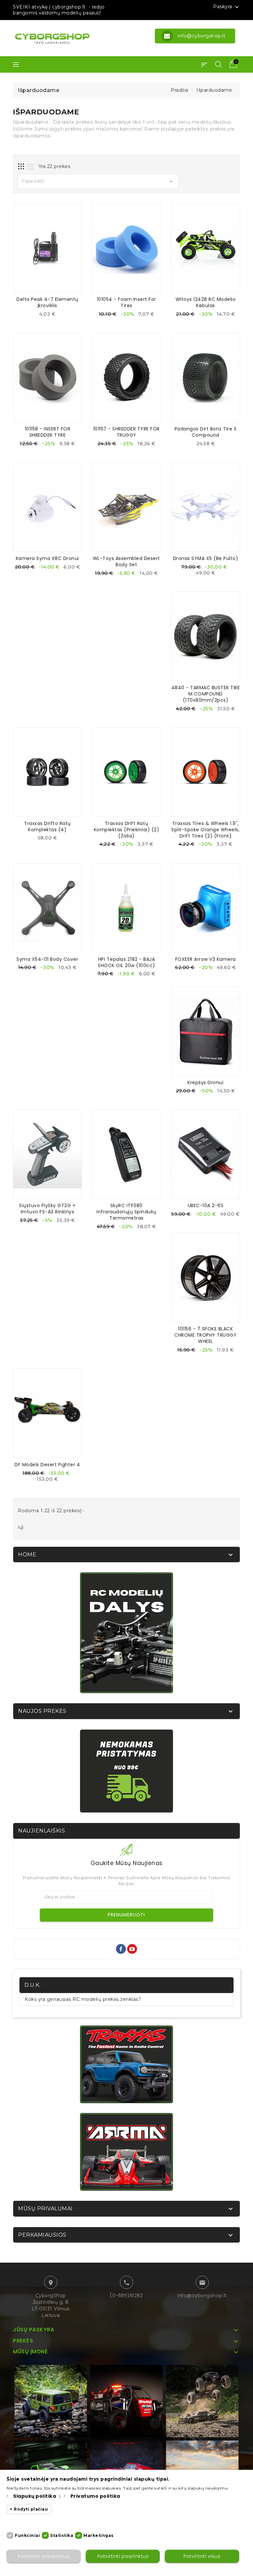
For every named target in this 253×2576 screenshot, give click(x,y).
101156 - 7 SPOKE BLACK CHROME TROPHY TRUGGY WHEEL (205, 1335)
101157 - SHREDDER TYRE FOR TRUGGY (126, 432)
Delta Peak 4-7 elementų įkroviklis (47, 302)
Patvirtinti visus (202, 2556)
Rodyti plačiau (31, 2509)
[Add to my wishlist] (52, 316)
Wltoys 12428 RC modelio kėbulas (206, 302)
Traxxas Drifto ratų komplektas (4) (47, 826)
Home (27, 1555)
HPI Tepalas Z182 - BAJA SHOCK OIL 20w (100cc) (126, 962)
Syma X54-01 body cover (47, 959)
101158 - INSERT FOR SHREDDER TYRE (48, 432)
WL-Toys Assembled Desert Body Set (126, 561)
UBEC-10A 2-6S (206, 1205)
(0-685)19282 (126, 2296)
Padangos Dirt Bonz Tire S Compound (206, 432)
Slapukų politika (35, 2496)
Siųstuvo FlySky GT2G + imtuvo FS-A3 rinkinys (47, 1209)
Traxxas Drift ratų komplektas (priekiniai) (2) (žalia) (127, 830)
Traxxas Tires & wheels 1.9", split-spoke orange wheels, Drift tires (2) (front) (205, 830)
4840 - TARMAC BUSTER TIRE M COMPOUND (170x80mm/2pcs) (206, 694)
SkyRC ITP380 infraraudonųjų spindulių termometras (126, 1212)
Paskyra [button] (227, 7)
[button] (204, 64)
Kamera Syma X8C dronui (47, 558)
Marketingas (98, 2535)
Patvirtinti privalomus (44, 2556)
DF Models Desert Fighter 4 (47, 1465)
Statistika (62, 2535)
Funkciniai (27, 2535)
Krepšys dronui (205, 1082)
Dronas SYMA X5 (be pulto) (206, 558)
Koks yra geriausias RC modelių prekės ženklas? (83, 1999)
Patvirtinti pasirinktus (123, 2556)
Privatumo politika (95, 2496)
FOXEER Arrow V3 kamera (206, 959)
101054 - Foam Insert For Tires (126, 302)
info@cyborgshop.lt (202, 2296)
